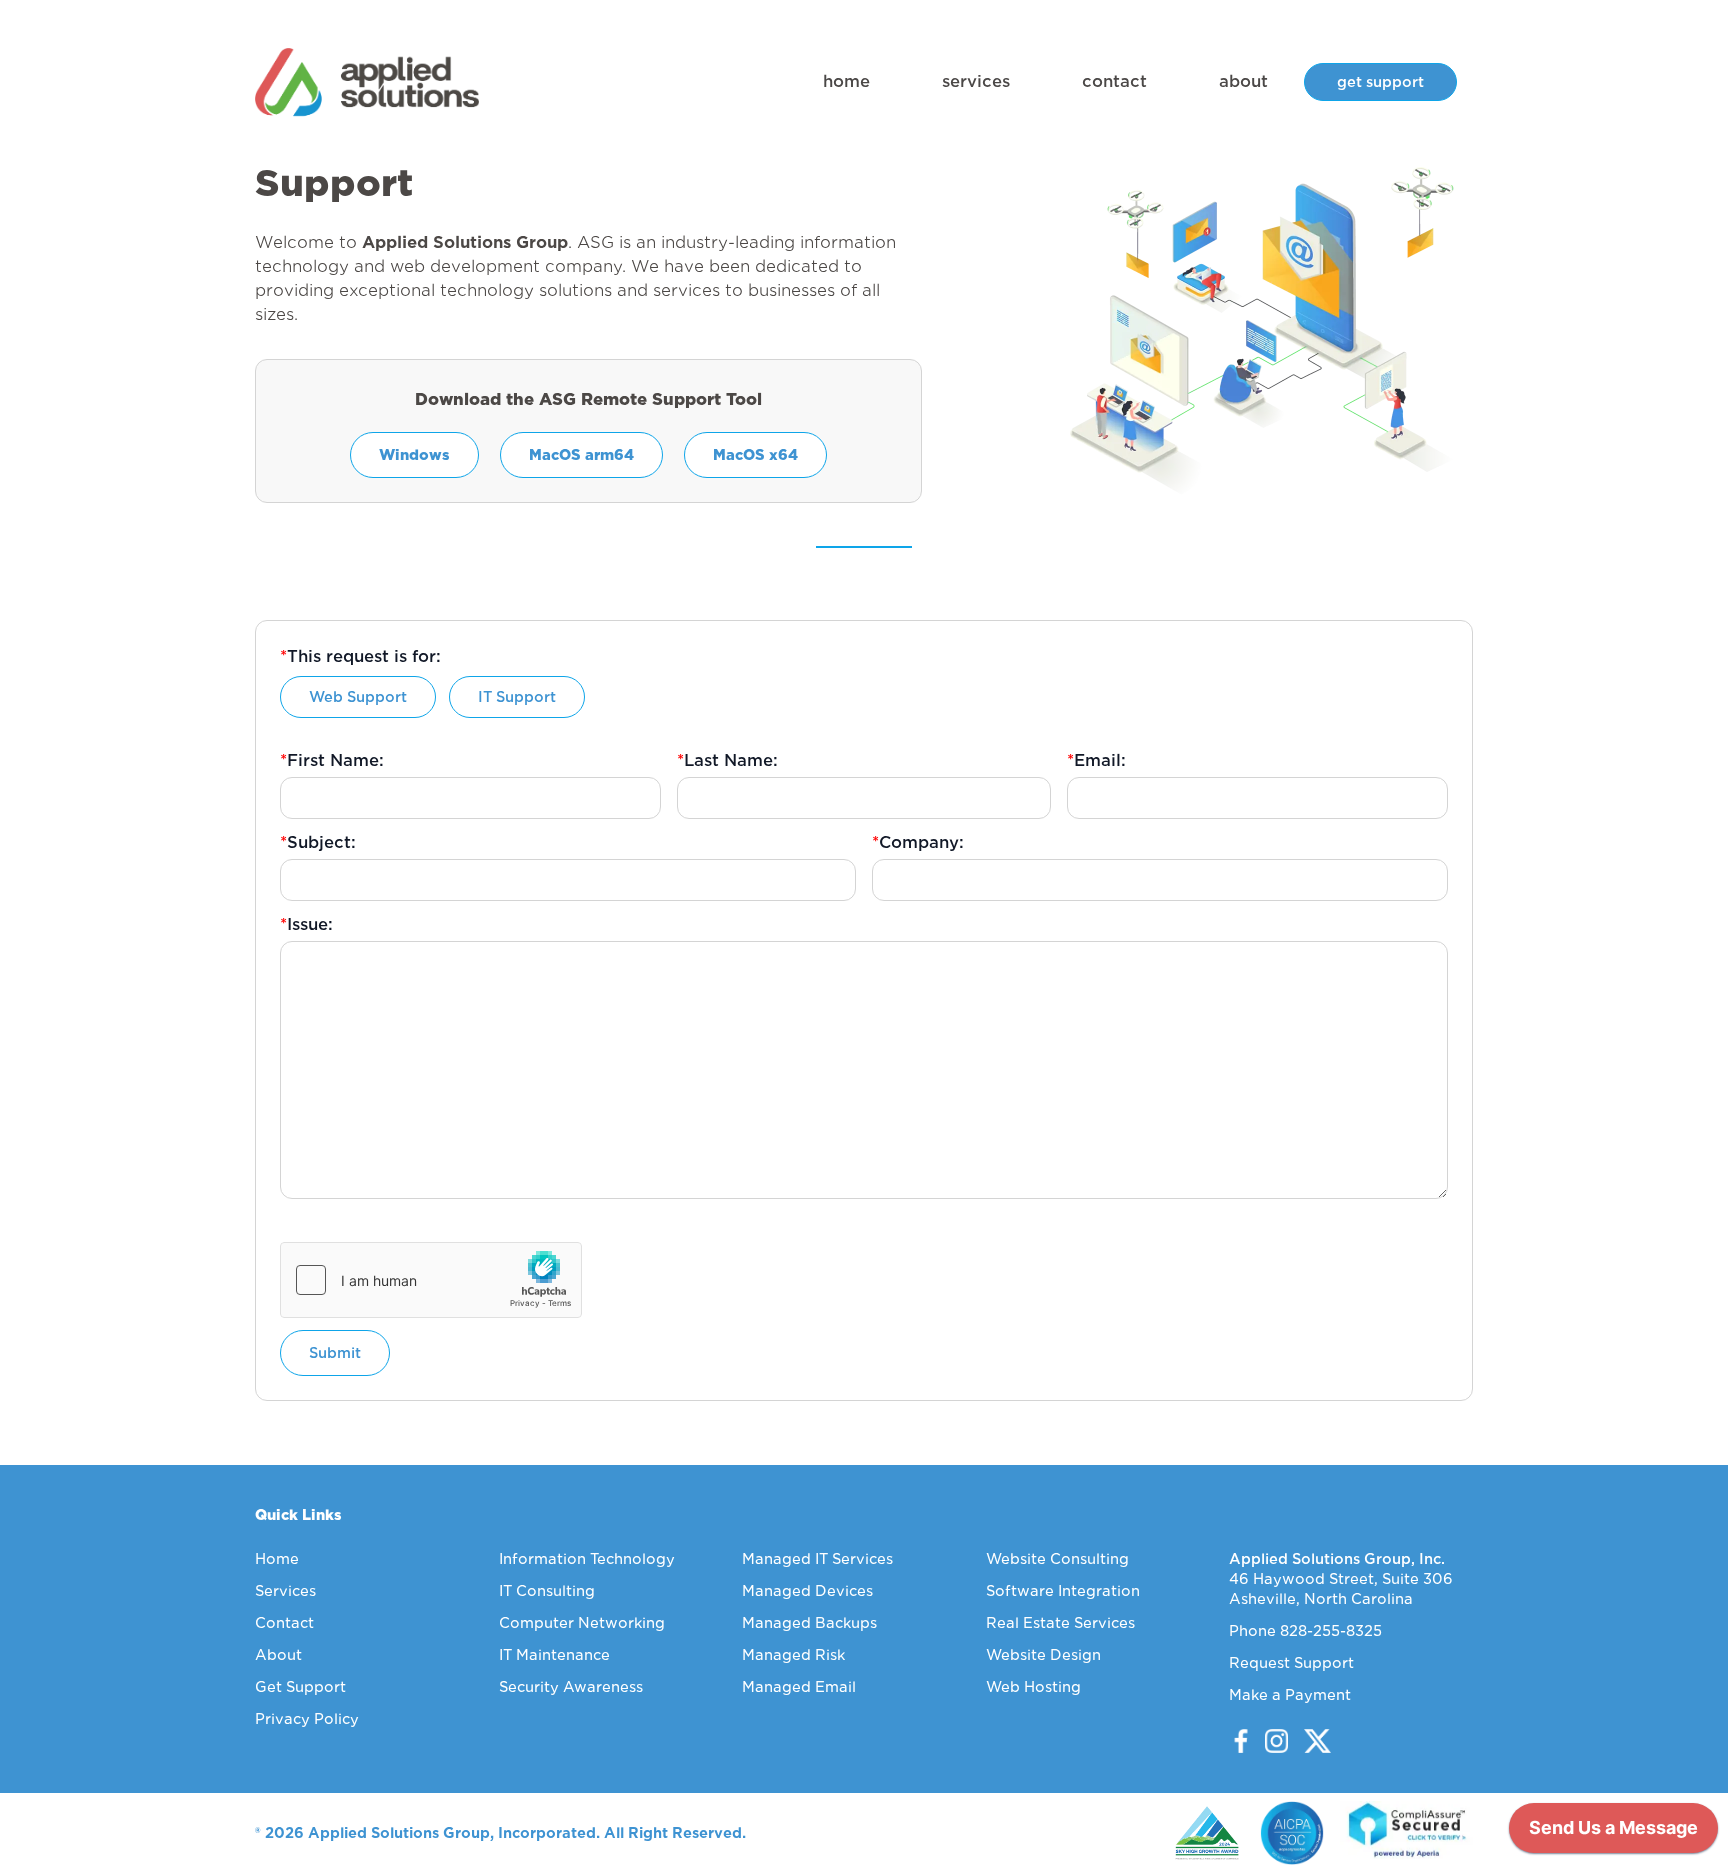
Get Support (300, 1687)
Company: (918, 842)
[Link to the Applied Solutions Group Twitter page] (1309, 1741)
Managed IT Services (817, 1559)
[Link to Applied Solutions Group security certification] (1406, 1833)
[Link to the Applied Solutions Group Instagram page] (1270, 1741)
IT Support (517, 697)
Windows (414, 455)
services (976, 81)
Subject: (318, 842)
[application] (1613, 1833)
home (846, 81)
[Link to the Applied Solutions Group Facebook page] (1240, 1741)
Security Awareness (571, 1687)
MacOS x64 (755, 455)
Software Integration (1063, 1591)
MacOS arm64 (581, 455)
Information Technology (587, 1559)
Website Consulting (1057, 1559)
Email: (1096, 760)
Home (277, 1559)
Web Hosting (1033, 1687)
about (1243, 81)
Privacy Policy (307, 1719)
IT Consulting (547, 1591)
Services (285, 1591)
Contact (284, 1623)
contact (1114, 81)
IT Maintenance (554, 1655)
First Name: (332, 760)
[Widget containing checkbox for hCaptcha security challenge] (431, 1280)
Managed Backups (809, 1623)
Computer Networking (582, 1623)
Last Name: (727, 760)
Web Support (358, 697)
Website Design (1043, 1655)
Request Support (1291, 1663)
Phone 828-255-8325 (1305, 1631)
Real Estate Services (1060, 1623)
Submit (335, 1353)
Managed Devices (807, 1591)
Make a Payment (1290, 1695)
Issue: (306, 924)
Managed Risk (793, 1655)
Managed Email (799, 1687)
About (278, 1655)
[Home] (367, 82)
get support (1380, 82)
